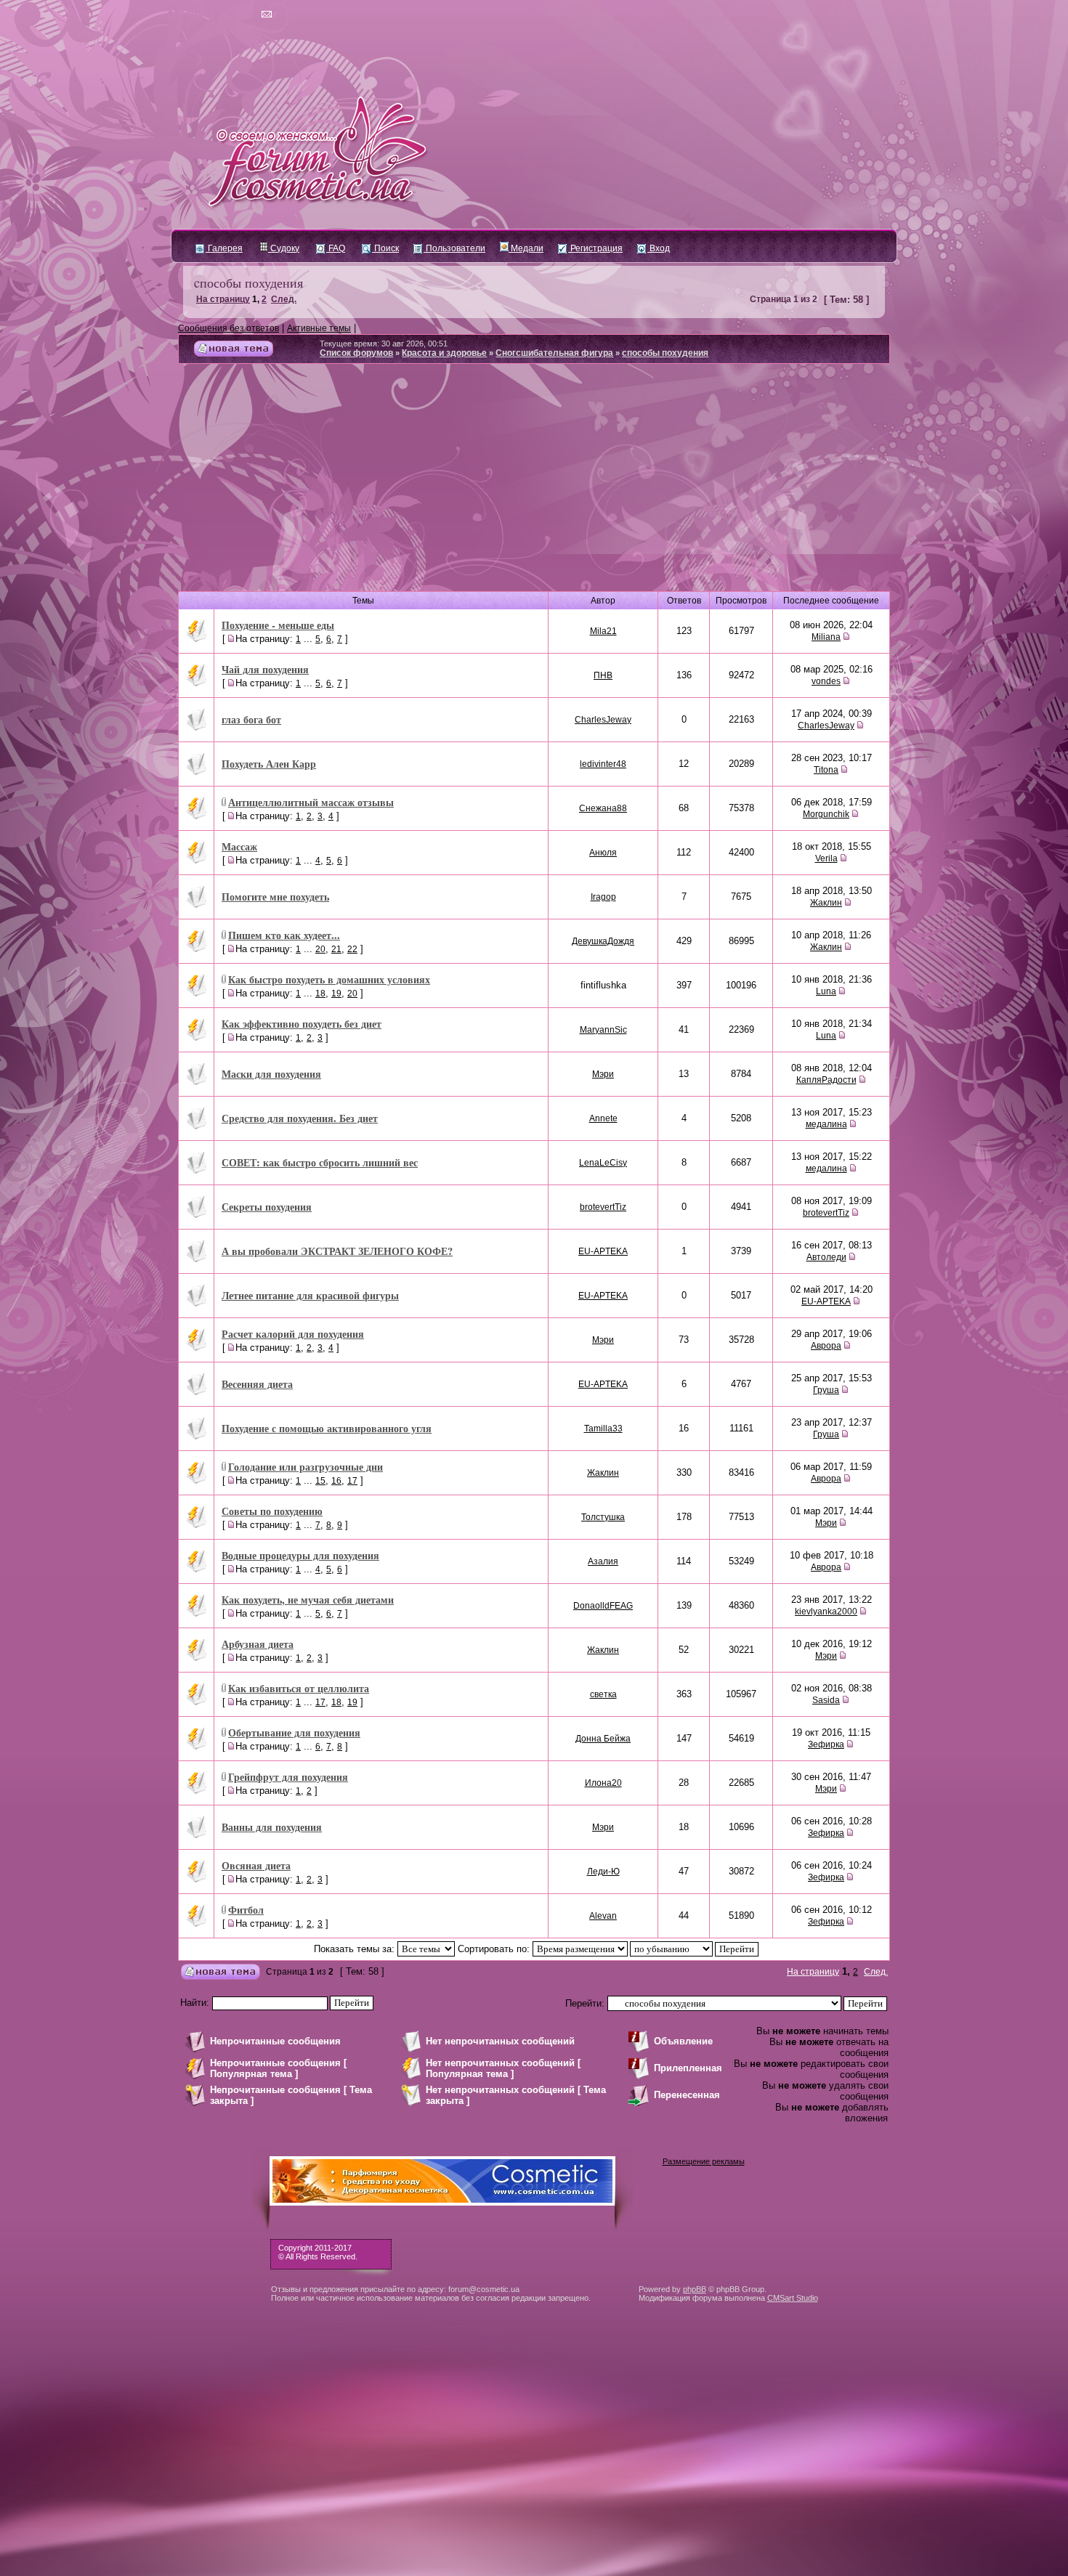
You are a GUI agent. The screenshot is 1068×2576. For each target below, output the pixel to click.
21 (336, 949)
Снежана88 (603, 808)
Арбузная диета (258, 1644)
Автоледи (826, 1257)
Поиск (385, 248)
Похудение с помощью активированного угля (327, 1428)
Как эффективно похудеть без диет (302, 1024)
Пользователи (454, 248)
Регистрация (595, 248)
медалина (826, 1124)
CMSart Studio (793, 2298)
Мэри (603, 1074)
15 (320, 1481)
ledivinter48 (603, 764)
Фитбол (246, 1910)
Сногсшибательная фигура (554, 353)
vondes (826, 681)
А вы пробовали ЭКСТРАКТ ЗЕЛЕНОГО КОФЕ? (337, 1251)
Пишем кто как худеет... (284, 935)
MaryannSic (603, 1030)
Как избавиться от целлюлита (299, 1688)
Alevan (603, 1916)
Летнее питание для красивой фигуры (310, 1295)
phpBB (695, 2289)
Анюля (603, 853)
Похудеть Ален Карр (269, 764)
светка (603, 1694)
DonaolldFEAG (603, 1606)
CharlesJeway (603, 720)
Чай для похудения (265, 669)
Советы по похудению (272, 1511)
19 (336, 994)
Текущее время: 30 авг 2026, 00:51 (384, 344)
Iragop (603, 897)
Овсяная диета (256, 1865)
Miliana (826, 637)
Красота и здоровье (444, 353)
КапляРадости (826, 1080)
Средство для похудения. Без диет (300, 1118)
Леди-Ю (603, 1872)
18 (320, 994)
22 (352, 949)
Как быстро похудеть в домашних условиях (329, 979)
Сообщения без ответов (228, 328)
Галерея (224, 248)
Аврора (826, 1346)
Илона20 (603, 1783)
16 (336, 1481)
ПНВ (603, 675)
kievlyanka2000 (826, 1612)
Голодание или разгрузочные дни (306, 1467)
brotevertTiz (603, 1207)
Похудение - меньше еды (278, 625)
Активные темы (319, 328)
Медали (526, 248)
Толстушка (603, 1517)
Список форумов (356, 353)
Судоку (284, 248)
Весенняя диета (257, 1384)
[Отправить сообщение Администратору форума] (225, 15)
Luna (826, 991)
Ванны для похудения (272, 1827)
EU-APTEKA (603, 1251)
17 (352, 1481)
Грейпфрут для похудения (288, 1777)
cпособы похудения (248, 283)
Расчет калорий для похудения (293, 1334)
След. (284, 299)
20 (320, 949)
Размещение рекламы (704, 2161)
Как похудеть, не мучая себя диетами (308, 1600)
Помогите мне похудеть (275, 897)
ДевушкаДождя (603, 941)
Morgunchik (826, 814)
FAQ (336, 248)
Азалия (603, 1561)
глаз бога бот (251, 719)
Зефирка (826, 1744)
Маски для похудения (271, 1074)
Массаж (239, 846)
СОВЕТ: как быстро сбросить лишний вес (320, 1162)
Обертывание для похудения (294, 1732)
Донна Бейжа (603, 1739)
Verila (826, 858)
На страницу (223, 299)
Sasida (826, 1700)
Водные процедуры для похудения (300, 1555)
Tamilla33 (603, 1429)
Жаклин (826, 903)
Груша (826, 1390)
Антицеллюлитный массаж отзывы (311, 802)
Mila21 (603, 631)
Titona (826, 770)
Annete (603, 1118)
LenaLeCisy (603, 1163)
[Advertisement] (534, 483)
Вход (659, 248)
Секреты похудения (267, 1207)
